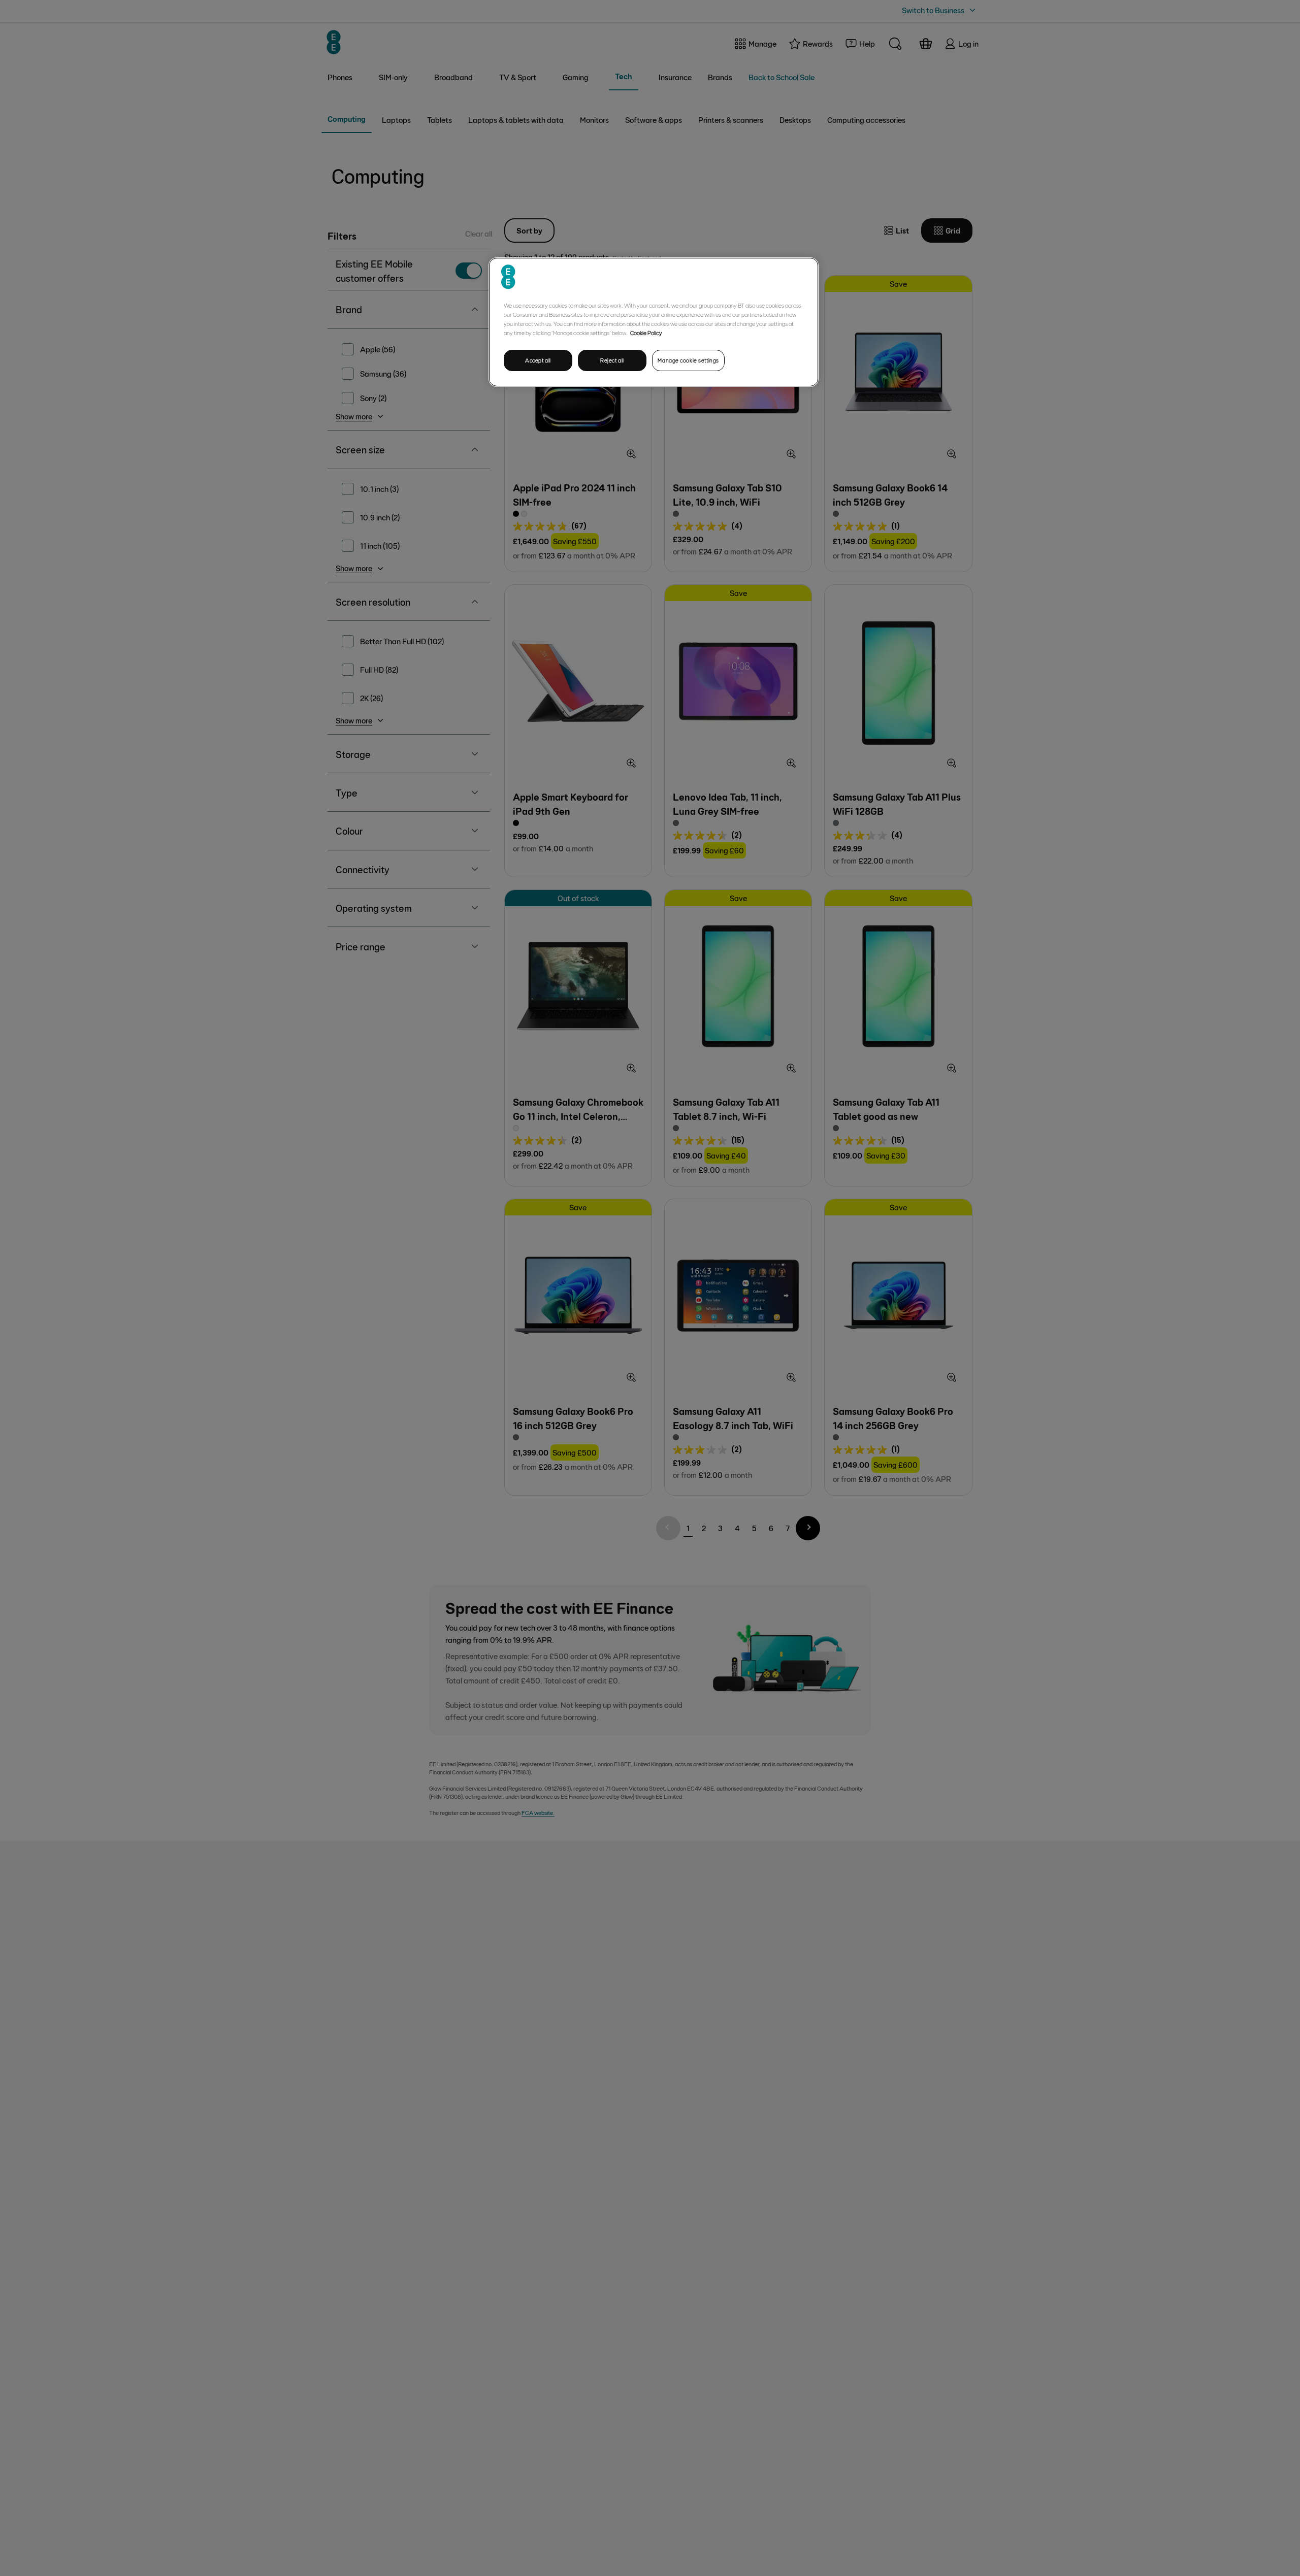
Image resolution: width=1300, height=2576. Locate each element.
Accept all (538, 360)
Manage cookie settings (688, 360)
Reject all (612, 360)
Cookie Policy (646, 333)
